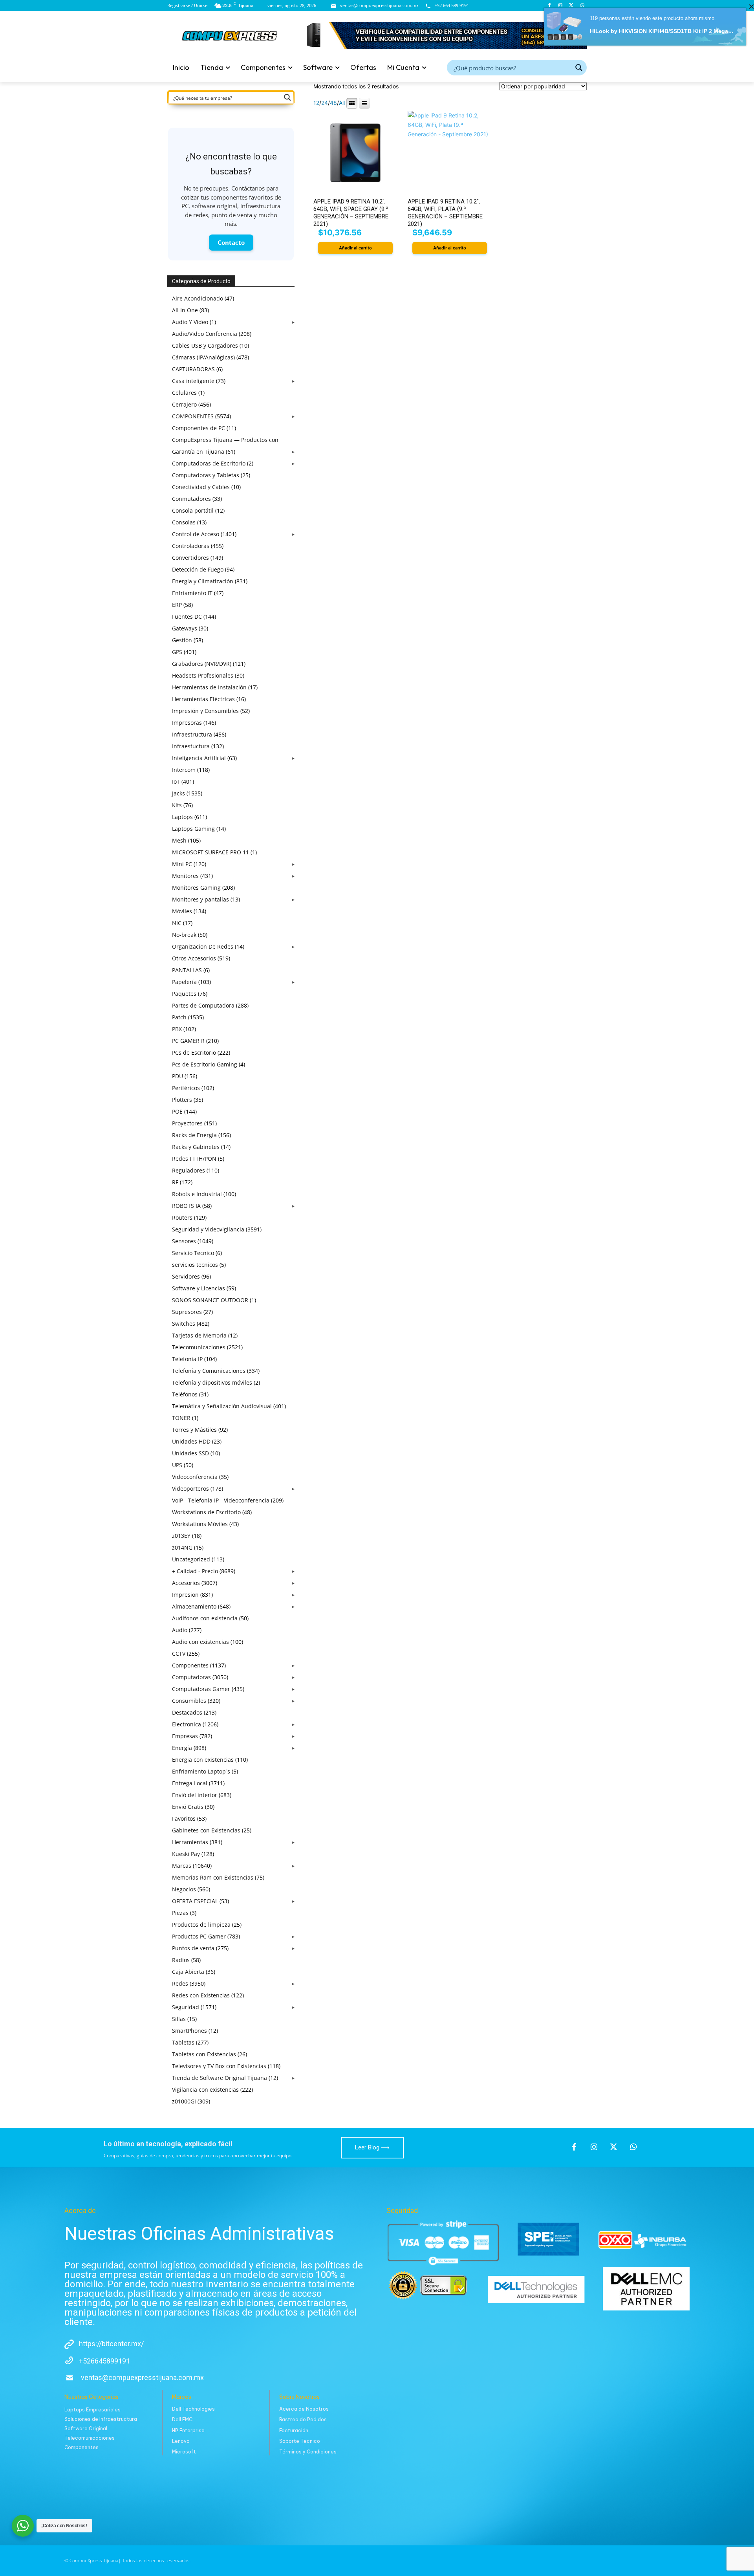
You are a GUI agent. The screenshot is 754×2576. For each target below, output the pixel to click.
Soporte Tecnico (300, 2441)
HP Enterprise (188, 2430)
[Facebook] (574, 2147)
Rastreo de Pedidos (303, 2419)
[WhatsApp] (633, 2147)
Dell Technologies (193, 2409)
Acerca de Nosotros (304, 2409)
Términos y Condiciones (308, 2452)
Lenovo (181, 2441)
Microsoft (184, 2452)
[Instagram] (594, 2147)
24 (325, 103)
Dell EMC (182, 2419)
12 (316, 103)
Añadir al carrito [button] (355, 248)
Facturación (294, 2430)
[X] (613, 2147)
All (342, 103)
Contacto (231, 242)
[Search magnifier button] (579, 68)
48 (333, 103)
